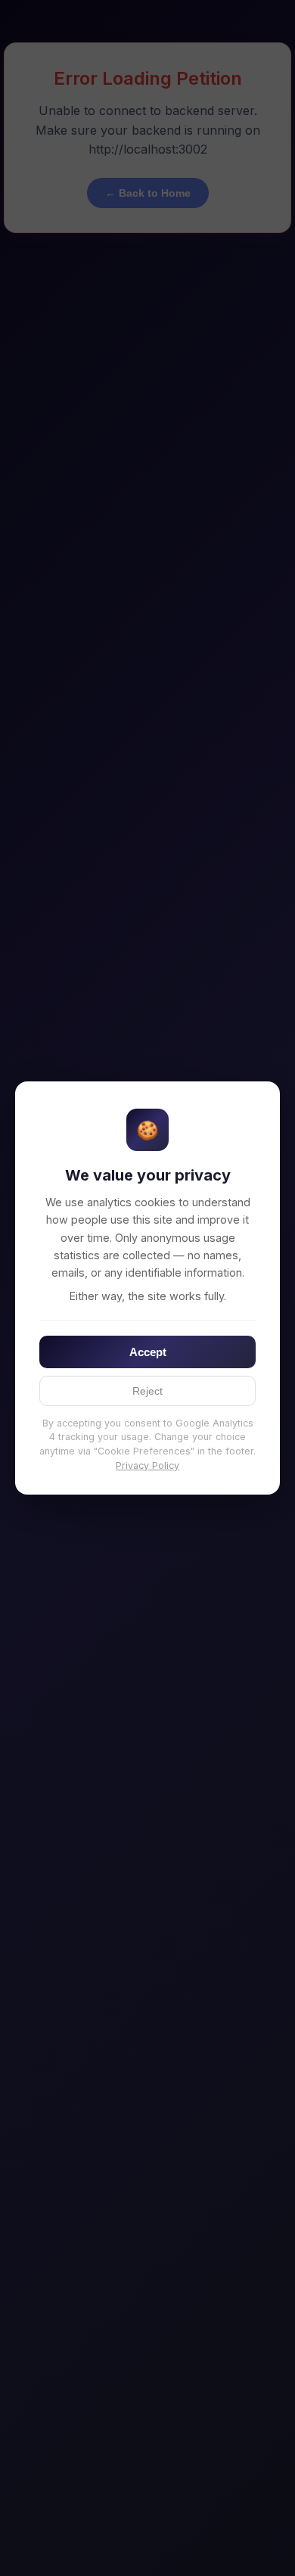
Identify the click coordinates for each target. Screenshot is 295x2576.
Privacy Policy (147, 1465)
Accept (148, 1352)
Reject (147, 1391)
